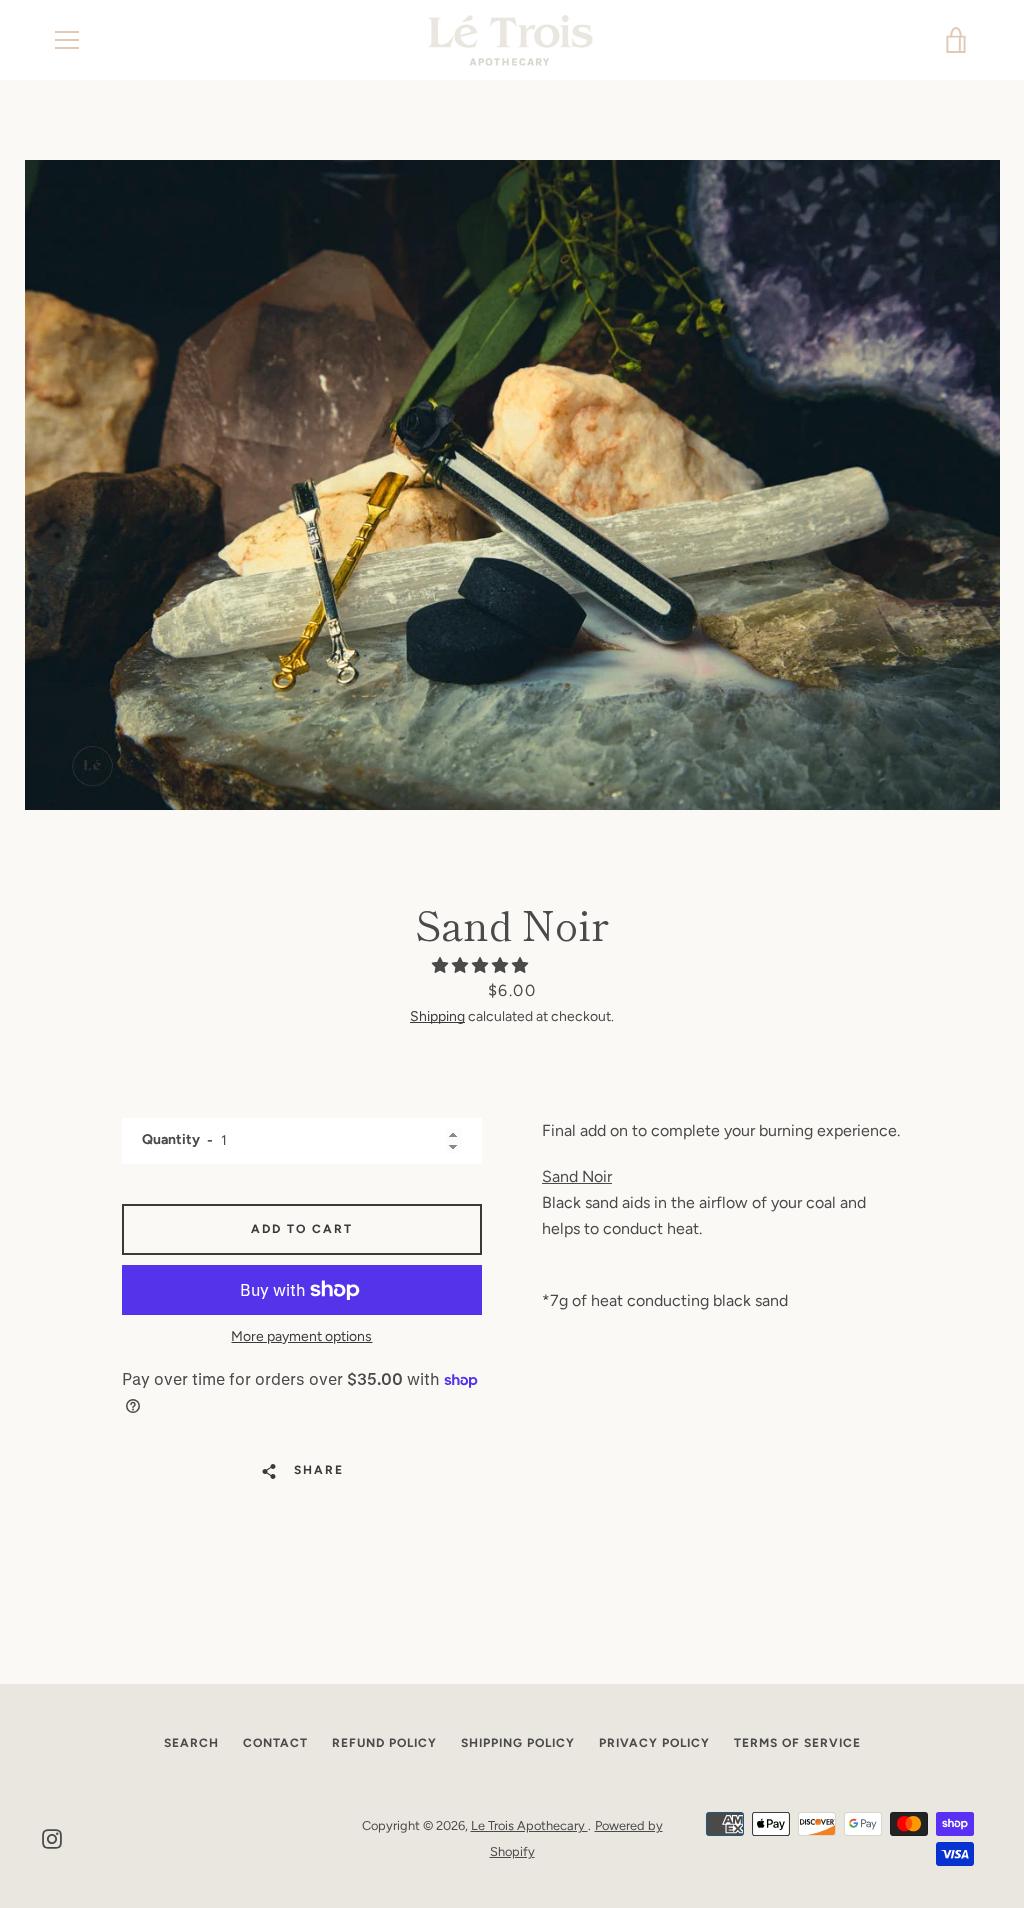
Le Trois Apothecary (529, 1825)
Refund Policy (384, 1743)
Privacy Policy (654, 1743)
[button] (482, 965)
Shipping (437, 1016)
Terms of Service (797, 1743)
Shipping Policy (518, 1743)
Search (191, 1743)
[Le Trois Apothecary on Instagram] (52, 1837)
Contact (275, 1743)
